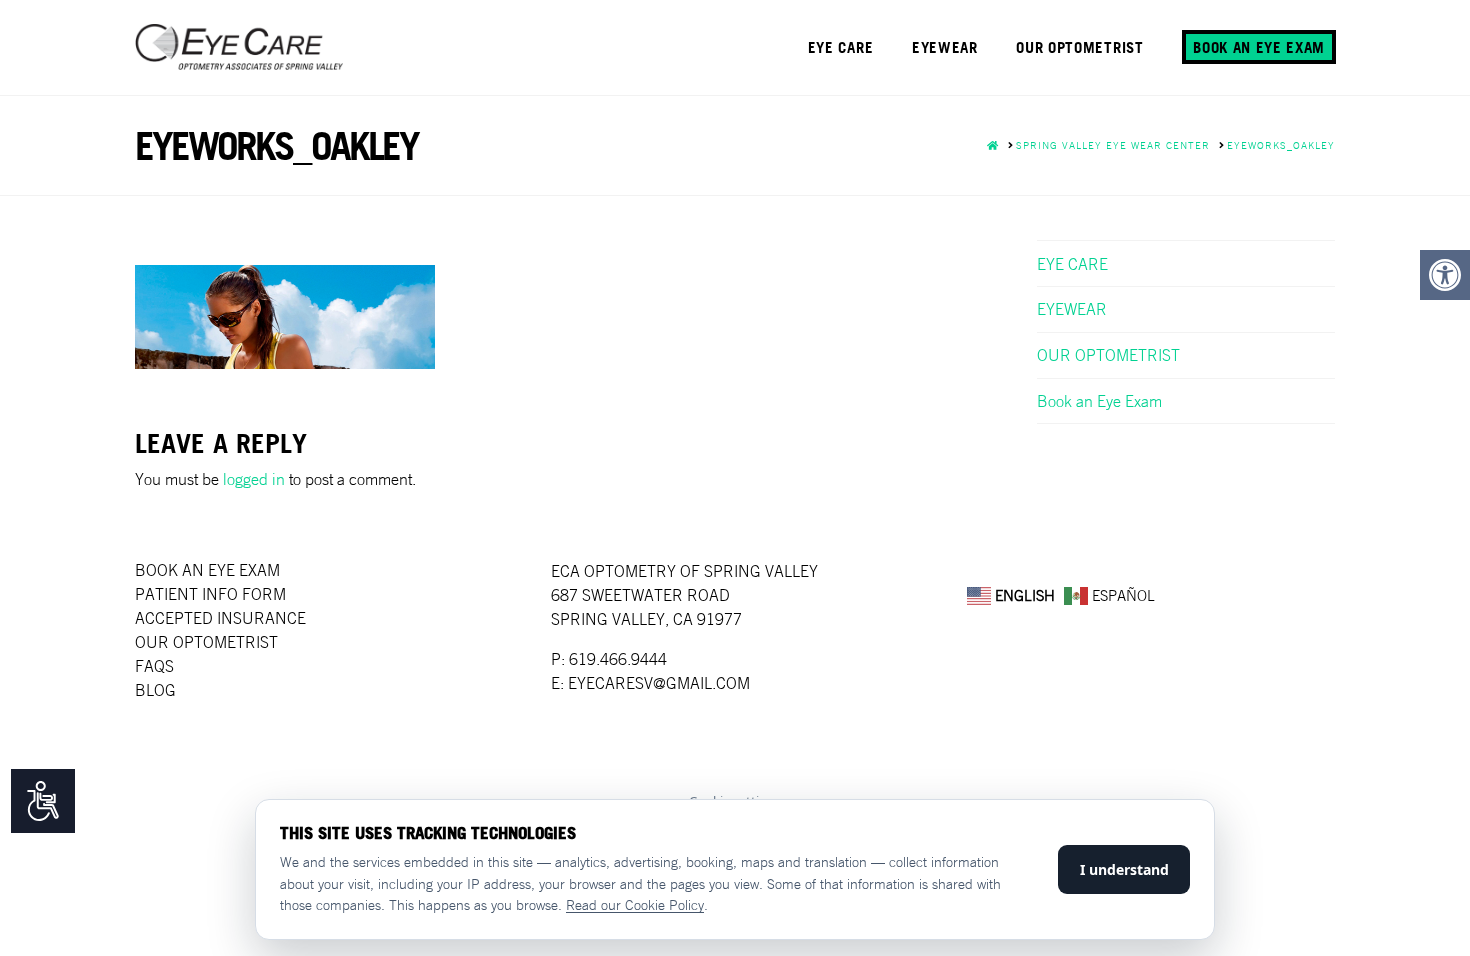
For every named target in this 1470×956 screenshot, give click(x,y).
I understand (1124, 869)
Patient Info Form (210, 594)
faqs (154, 666)
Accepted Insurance (220, 618)
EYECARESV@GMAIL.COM (659, 683)
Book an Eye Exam (1099, 401)
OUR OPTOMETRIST (1108, 355)
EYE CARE (1072, 264)
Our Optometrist (206, 642)
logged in (254, 479)
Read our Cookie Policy (635, 905)
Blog (155, 690)
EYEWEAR (1072, 309)
